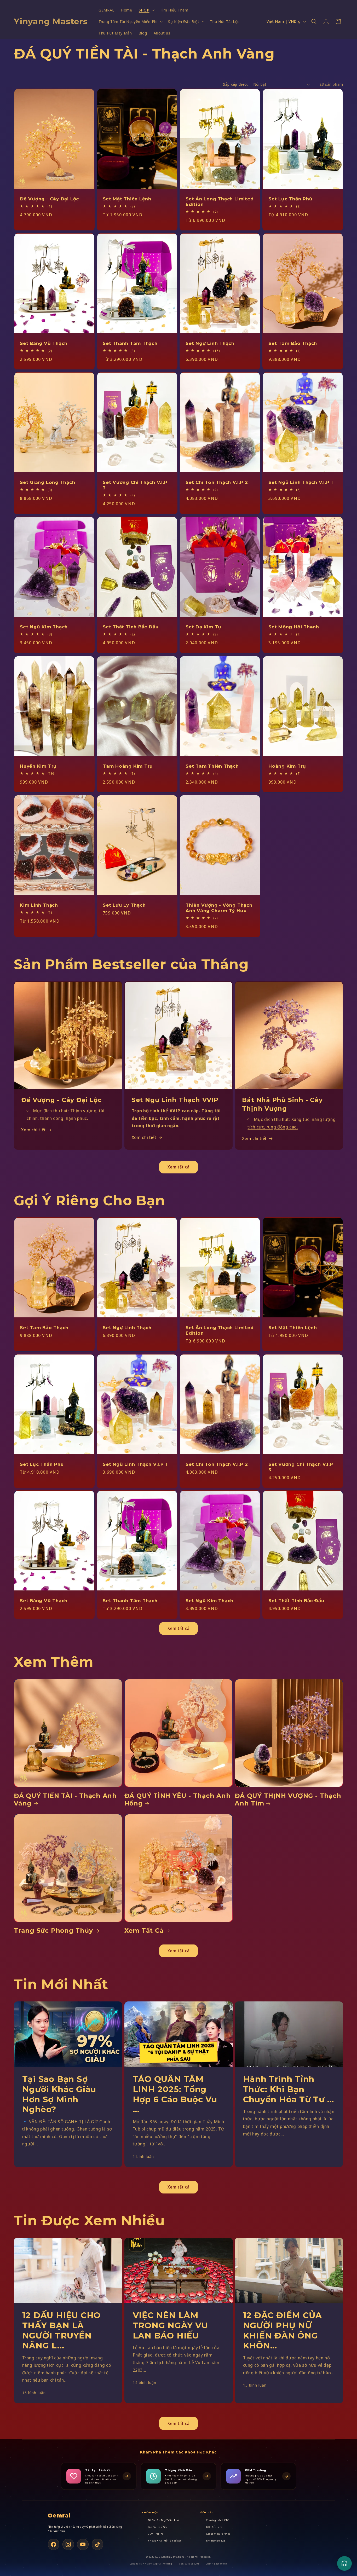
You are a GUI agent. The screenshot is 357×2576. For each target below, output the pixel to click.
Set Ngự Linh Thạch (210, 343)
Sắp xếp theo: (235, 84)
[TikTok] (97, 2544)
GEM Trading (156, 2534)
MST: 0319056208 (189, 2564)
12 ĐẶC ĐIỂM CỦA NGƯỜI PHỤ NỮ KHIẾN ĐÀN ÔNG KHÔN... (283, 2330)
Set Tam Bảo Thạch (293, 343)
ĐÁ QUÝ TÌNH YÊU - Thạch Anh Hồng (178, 1799)
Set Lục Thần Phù (290, 199)
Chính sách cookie (217, 2564)
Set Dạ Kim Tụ (203, 627)
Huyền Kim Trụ (38, 766)
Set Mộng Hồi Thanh (294, 627)
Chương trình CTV (217, 2520)
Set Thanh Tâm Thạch (130, 343)
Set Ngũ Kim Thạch (44, 627)
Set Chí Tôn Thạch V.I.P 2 (217, 482)
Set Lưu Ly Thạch (124, 905)
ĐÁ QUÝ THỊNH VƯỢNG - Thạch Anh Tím (288, 1799)
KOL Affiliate (214, 2527)
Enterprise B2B (216, 2541)
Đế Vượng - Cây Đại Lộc (49, 199)
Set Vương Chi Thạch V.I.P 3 (135, 485)
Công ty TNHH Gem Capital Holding (151, 2564)
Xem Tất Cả (144, 1930)
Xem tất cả (179, 1167)
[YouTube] (83, 2544)
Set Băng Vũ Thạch (44, 343)
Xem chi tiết (34, 1130)
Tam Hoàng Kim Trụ (128, 766)
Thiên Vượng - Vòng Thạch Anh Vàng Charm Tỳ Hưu (219, 908)
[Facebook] (54, 2544)
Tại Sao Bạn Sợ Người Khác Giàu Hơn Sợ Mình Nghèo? (59, 2094)
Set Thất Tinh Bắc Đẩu (131, 627)
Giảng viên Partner (218, 2534)
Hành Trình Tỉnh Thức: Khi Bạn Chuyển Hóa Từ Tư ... (289, 2089)
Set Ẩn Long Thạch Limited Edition (220, 201)
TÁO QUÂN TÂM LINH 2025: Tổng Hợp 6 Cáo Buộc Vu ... (175, 2094)
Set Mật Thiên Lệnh (127, 199)
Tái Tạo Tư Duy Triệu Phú (163, 2520)
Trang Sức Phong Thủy (53, 1930)
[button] (146, 10)
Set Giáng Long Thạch (48, 482)
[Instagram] (68, 2544)
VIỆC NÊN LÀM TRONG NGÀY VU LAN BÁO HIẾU (170, 2325)
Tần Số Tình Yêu (158, 2527)
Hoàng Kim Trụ (287, 766)
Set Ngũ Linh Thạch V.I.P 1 (301, 482)
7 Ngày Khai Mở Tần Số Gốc (165, 2541)
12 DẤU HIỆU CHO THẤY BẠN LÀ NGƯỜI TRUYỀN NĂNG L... (62, 2330)
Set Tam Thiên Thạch (212, 766)
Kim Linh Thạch (39, 905)
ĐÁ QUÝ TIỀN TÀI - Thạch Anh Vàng (65, 1799)
